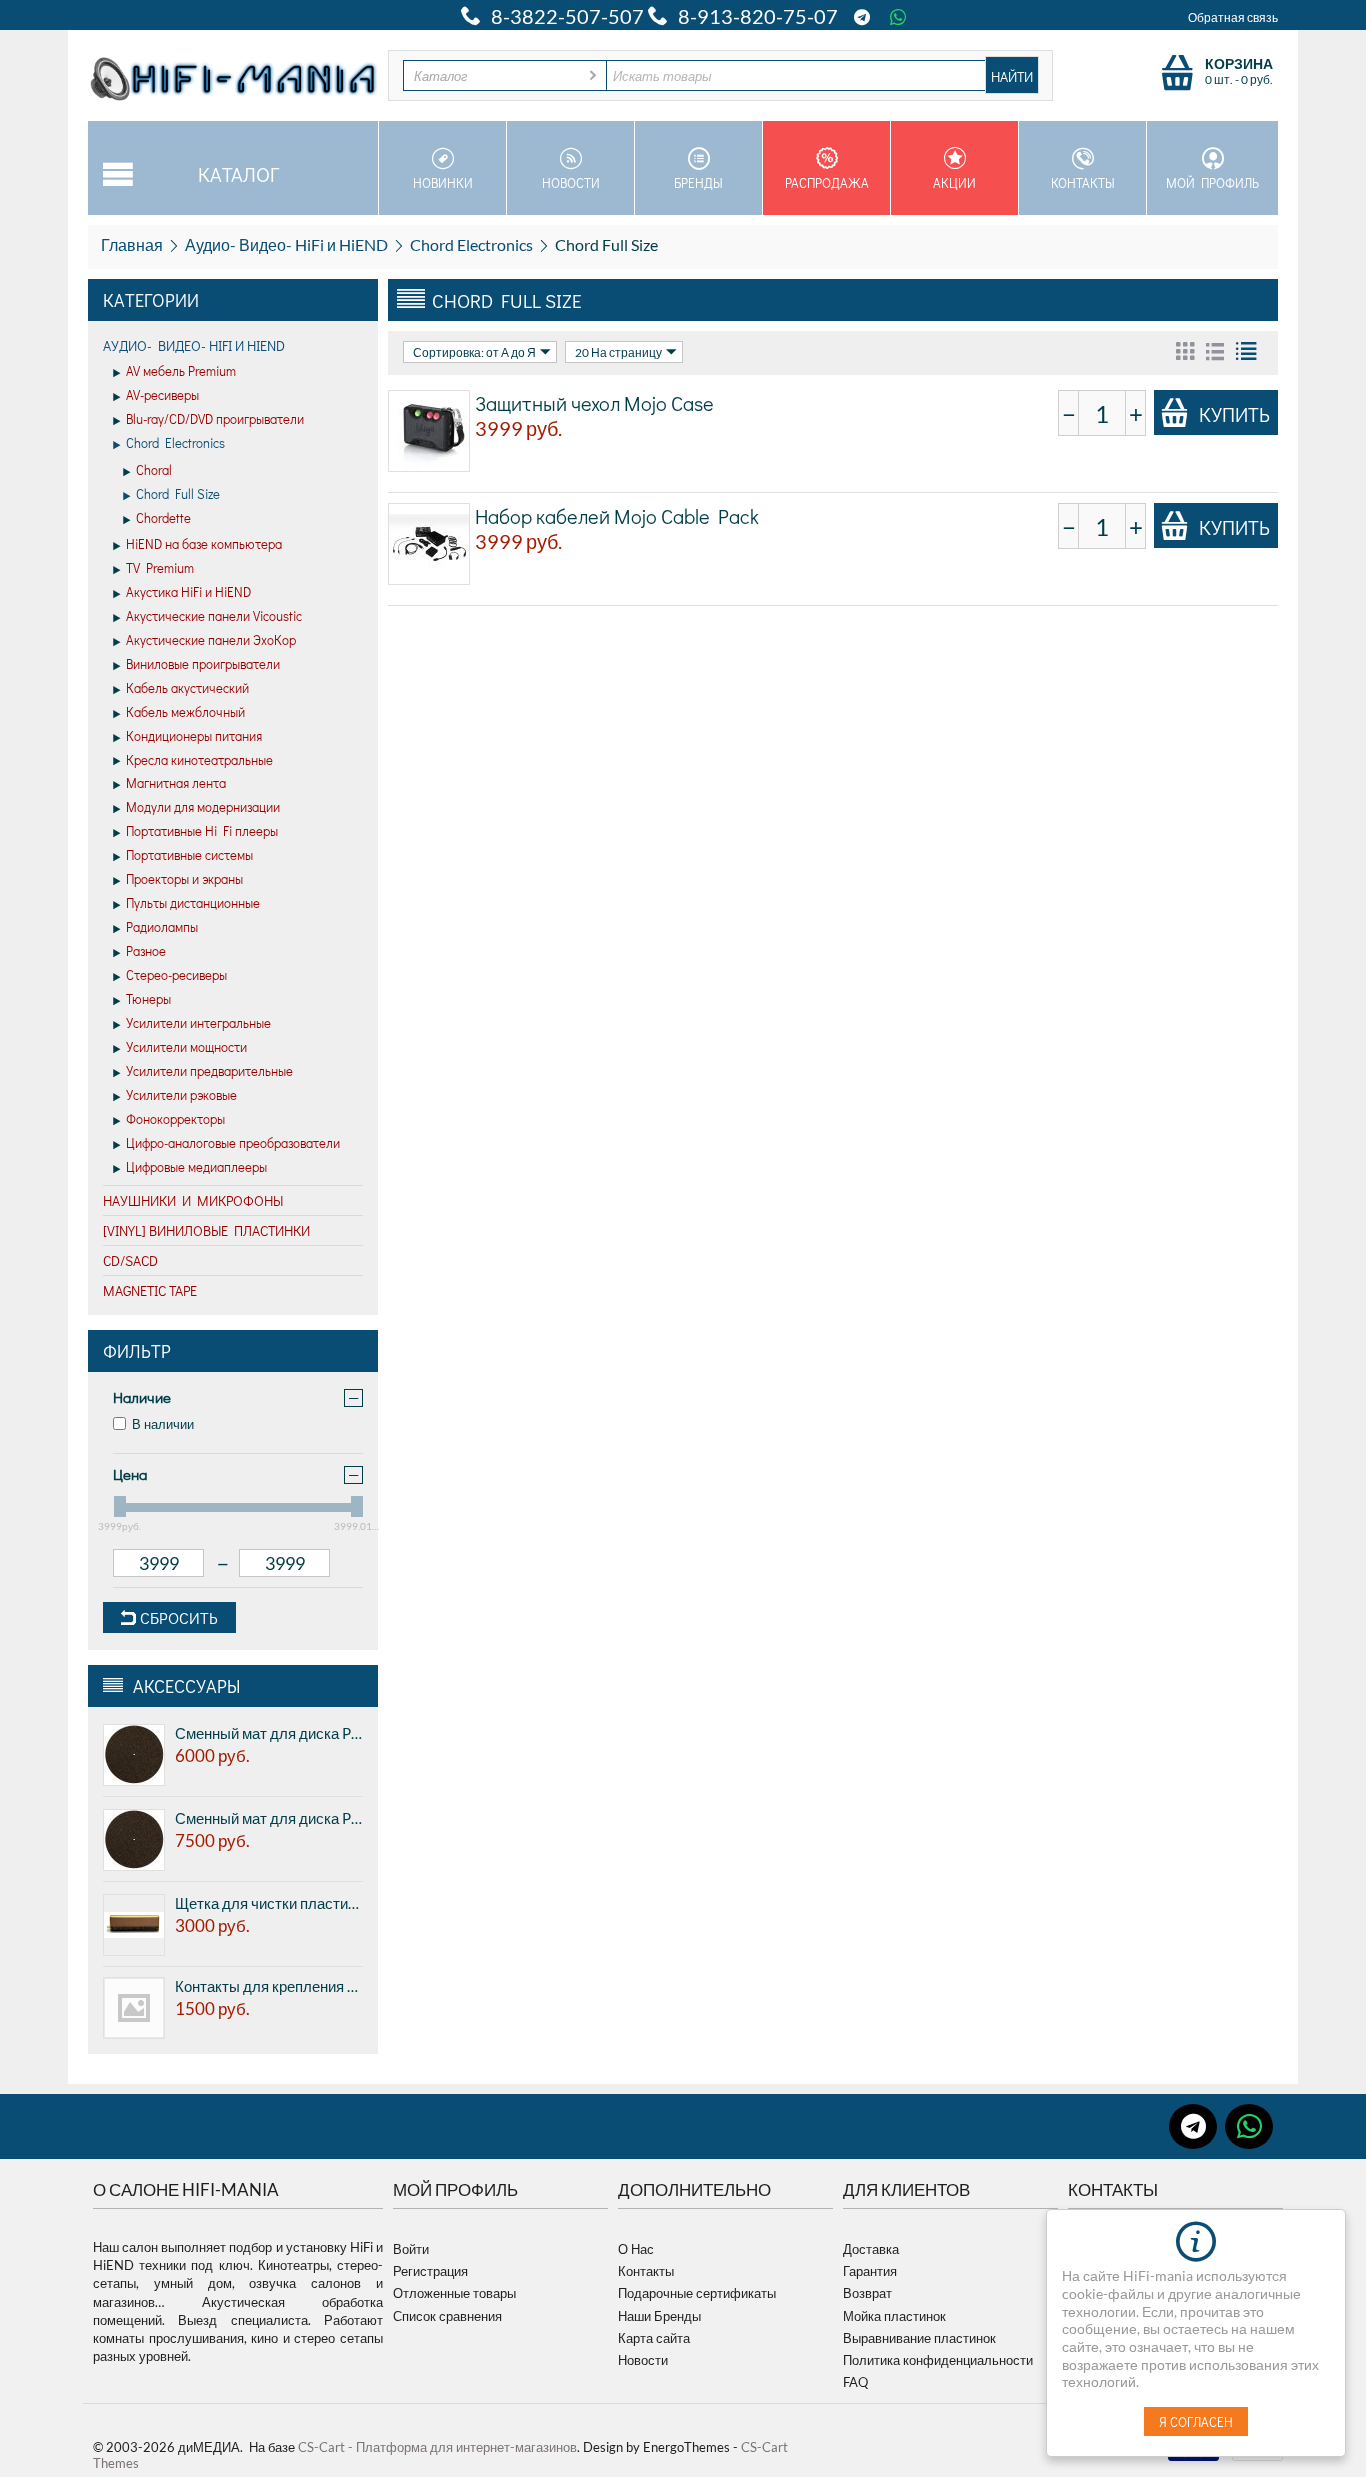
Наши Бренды (659, 2316)
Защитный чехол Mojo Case (594, 403)
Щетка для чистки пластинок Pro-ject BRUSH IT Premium (269, 1903)
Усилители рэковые (181, 1094)
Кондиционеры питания (194, 735)
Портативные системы (189, 854)
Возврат (867, 2293)
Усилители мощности (186, 1046)
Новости (571, 182)
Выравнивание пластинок (919, 2338)
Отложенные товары (454, 2293)
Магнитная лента (176, 782)
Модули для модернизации (203, 806)
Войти (411, 2249)
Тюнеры (148, 998)
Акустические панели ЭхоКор (211, 639)
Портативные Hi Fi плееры (202, 830)
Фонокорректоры (175, 1118)
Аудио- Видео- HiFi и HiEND (286, 244)
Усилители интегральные (198, 1022)
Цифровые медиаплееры (196, 1166)
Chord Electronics (471, 244)
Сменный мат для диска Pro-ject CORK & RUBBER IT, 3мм (269, 1818)
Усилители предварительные (209, 1070)
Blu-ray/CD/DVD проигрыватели (215, 418)
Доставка (871, 2249)
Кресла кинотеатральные (199, 759)
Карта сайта (654, 2338)
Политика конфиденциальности (938, 2360)
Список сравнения (447, 2316)
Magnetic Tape (150, 1290)
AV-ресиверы (162, 394)
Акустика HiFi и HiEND (188, 591)
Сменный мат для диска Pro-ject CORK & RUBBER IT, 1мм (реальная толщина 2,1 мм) (269, 1733)
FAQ (855, 2382)
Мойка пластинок (894, 2316)
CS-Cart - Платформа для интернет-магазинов (437, 2447)
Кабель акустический (187, 687)
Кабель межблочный (185, 711)
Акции (954, 182)
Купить (1234, 414)
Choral (154, 469)
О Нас (636, 2249)
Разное (146, 950)
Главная (132, 244)
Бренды (698, 182)
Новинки (443, 182)
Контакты (1083, 182)
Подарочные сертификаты (697, 2293)
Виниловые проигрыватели (203, 663)
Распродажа (827, 182)
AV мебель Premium (181, 370)
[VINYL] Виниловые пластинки (206, 1230)
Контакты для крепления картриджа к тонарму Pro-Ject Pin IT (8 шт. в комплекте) (269, 1986)
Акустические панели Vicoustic (214, 615)
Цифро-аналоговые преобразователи (233, 1142)
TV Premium (160, 567)
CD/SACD (130, 1260)
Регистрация (430, 2271)
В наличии (163, 1424)
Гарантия (870, 2271)
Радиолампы (162, 926)
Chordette (163, 517)
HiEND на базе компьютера (204, 543)
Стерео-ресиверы (176, 974)
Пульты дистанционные (193, 902)
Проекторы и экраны (184, 878)
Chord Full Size (178, 493)
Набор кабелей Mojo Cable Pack (617, 516)
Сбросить (177, 1617)
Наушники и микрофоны (193, 1200)
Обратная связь (1233, 17)
